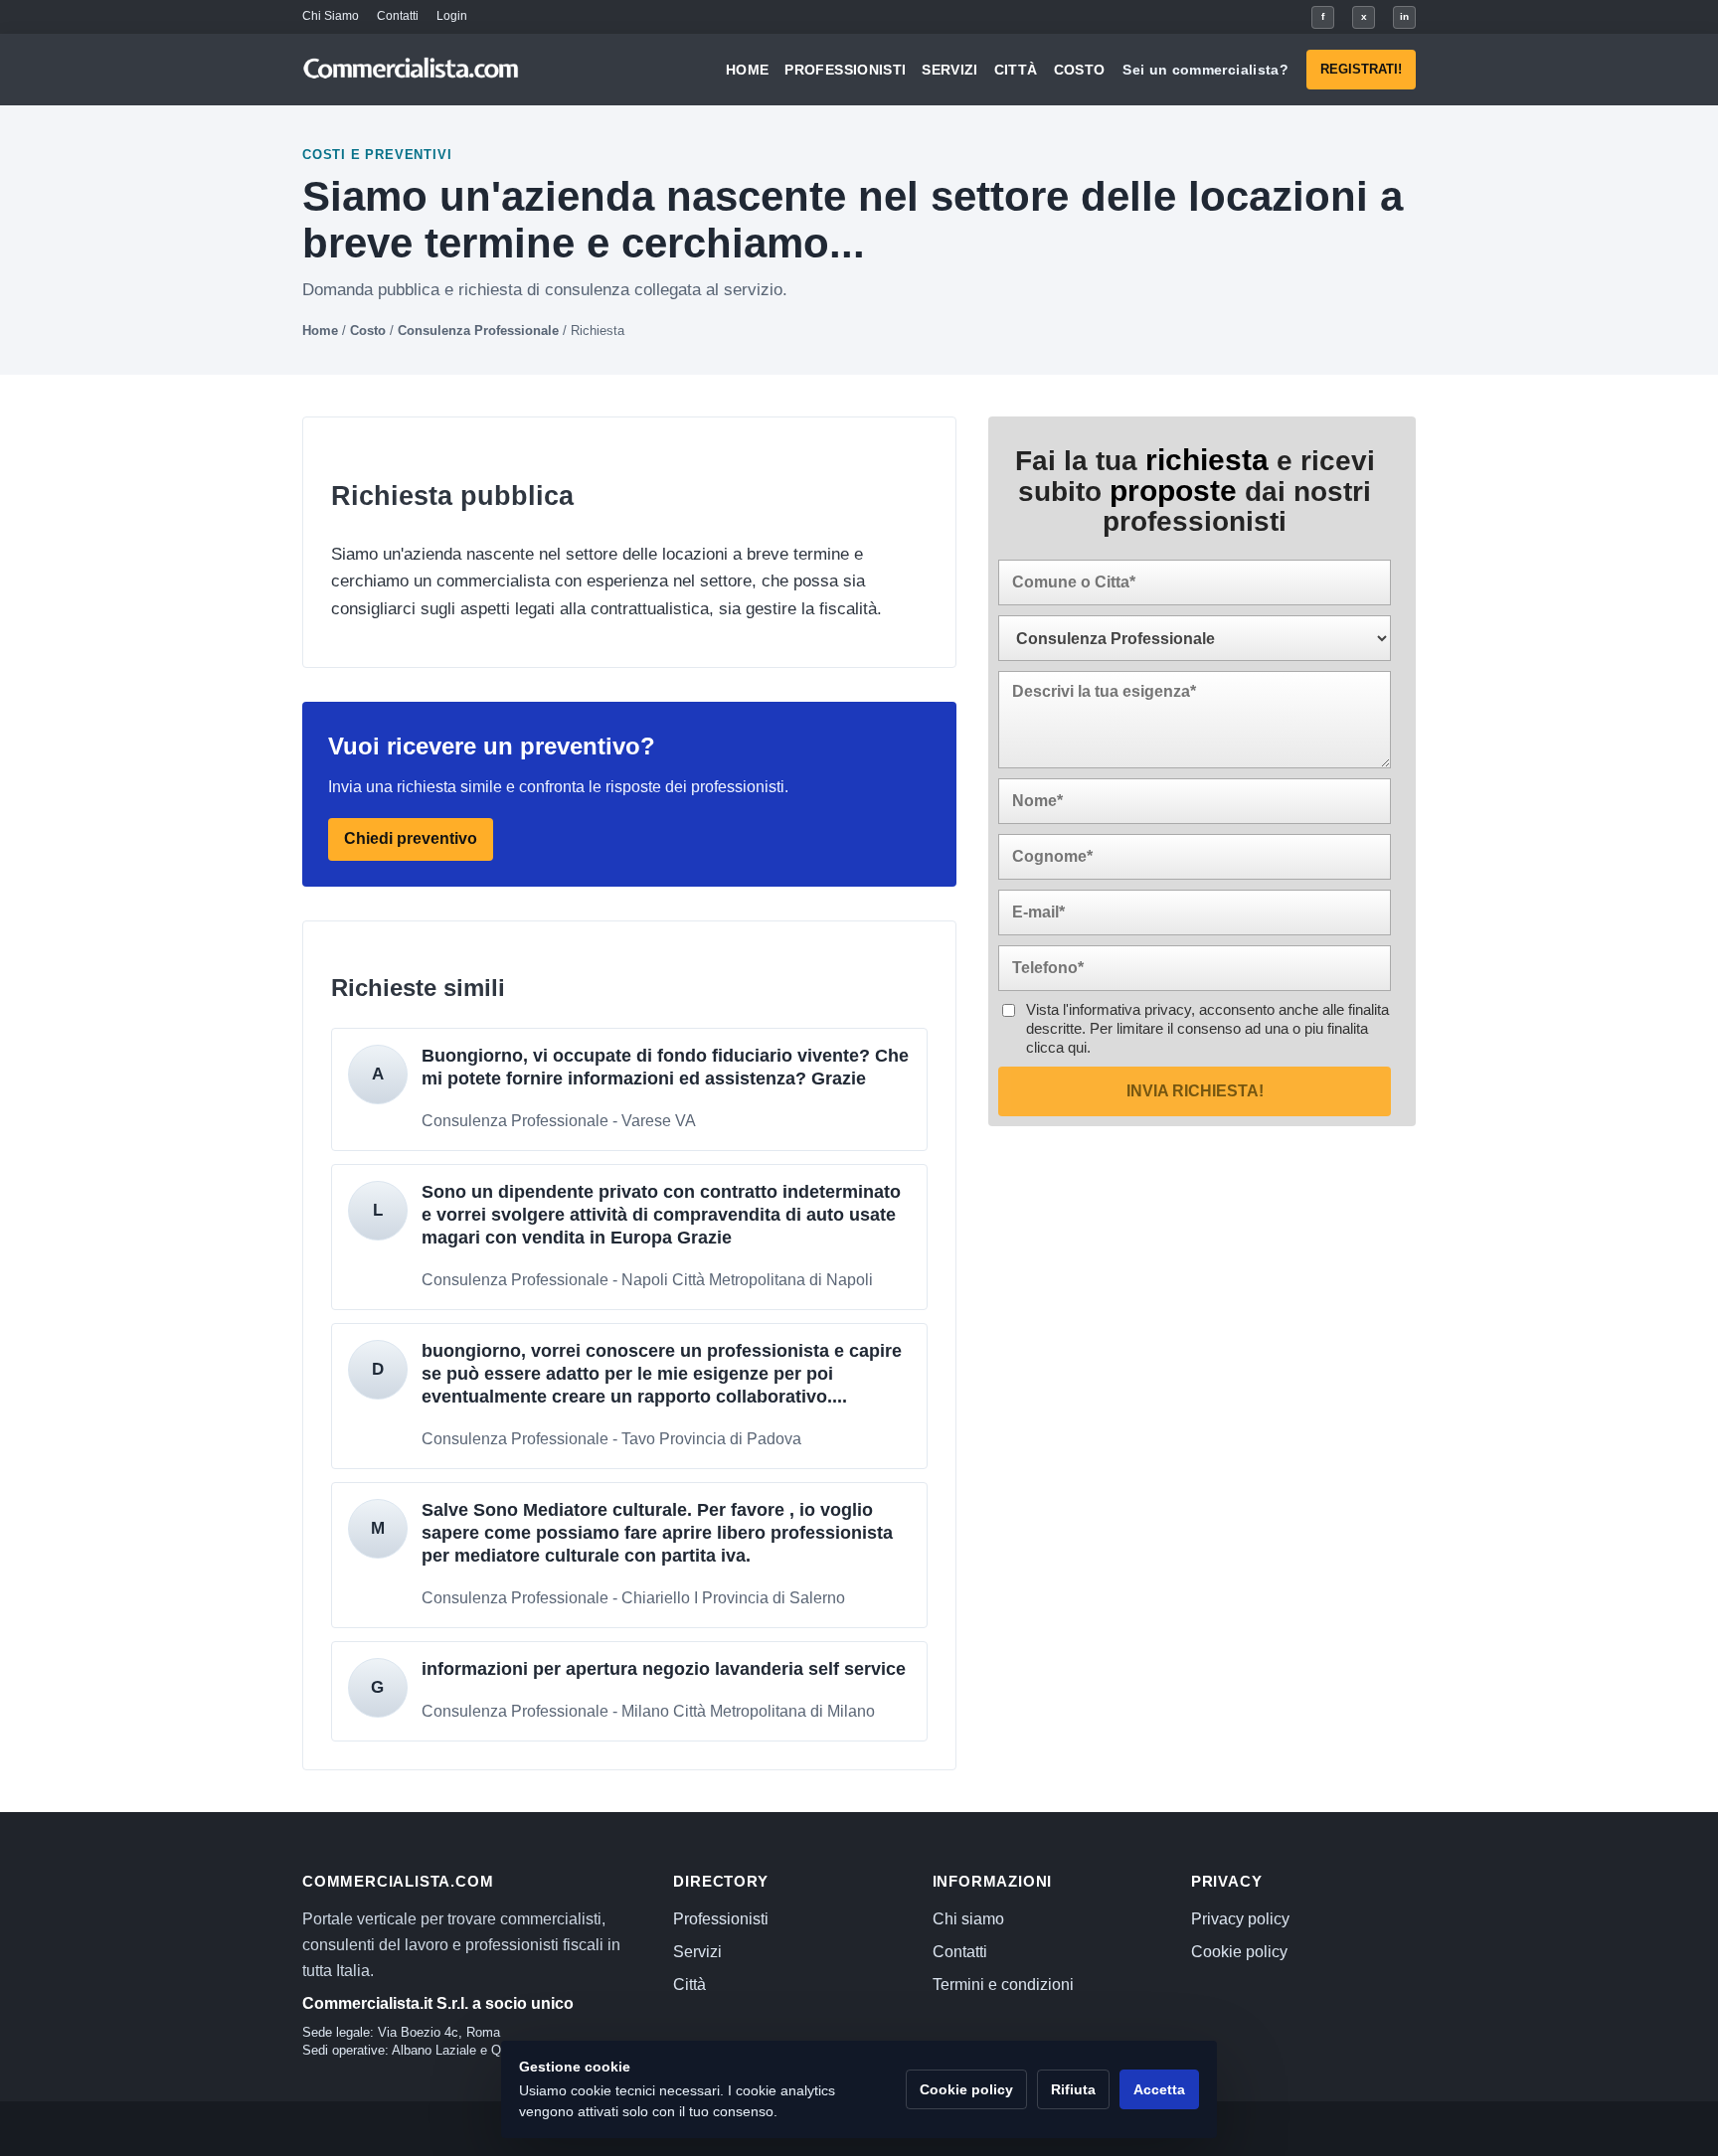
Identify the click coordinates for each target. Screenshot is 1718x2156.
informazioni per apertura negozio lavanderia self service (664, 1669)
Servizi (949, 70)
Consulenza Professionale (478, 331)
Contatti (398, 16)
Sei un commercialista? (1205, 70)
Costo (1080, 70)
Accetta (1159, 2089)
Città (1016, 70)
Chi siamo (968, 1919)
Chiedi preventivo (411, 839)
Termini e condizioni (1003, 1985)
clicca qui (1056, 1047)
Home (747, 70)
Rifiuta (1073, 2089)
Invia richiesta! (1195, 1091)
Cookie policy (1239, 1952)
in (1404, 16)
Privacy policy (1240, 1919)
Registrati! (1361, 69)
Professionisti (845, 70)
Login (452, 16)
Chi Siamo (331, 16)
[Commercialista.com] (412, 70)
